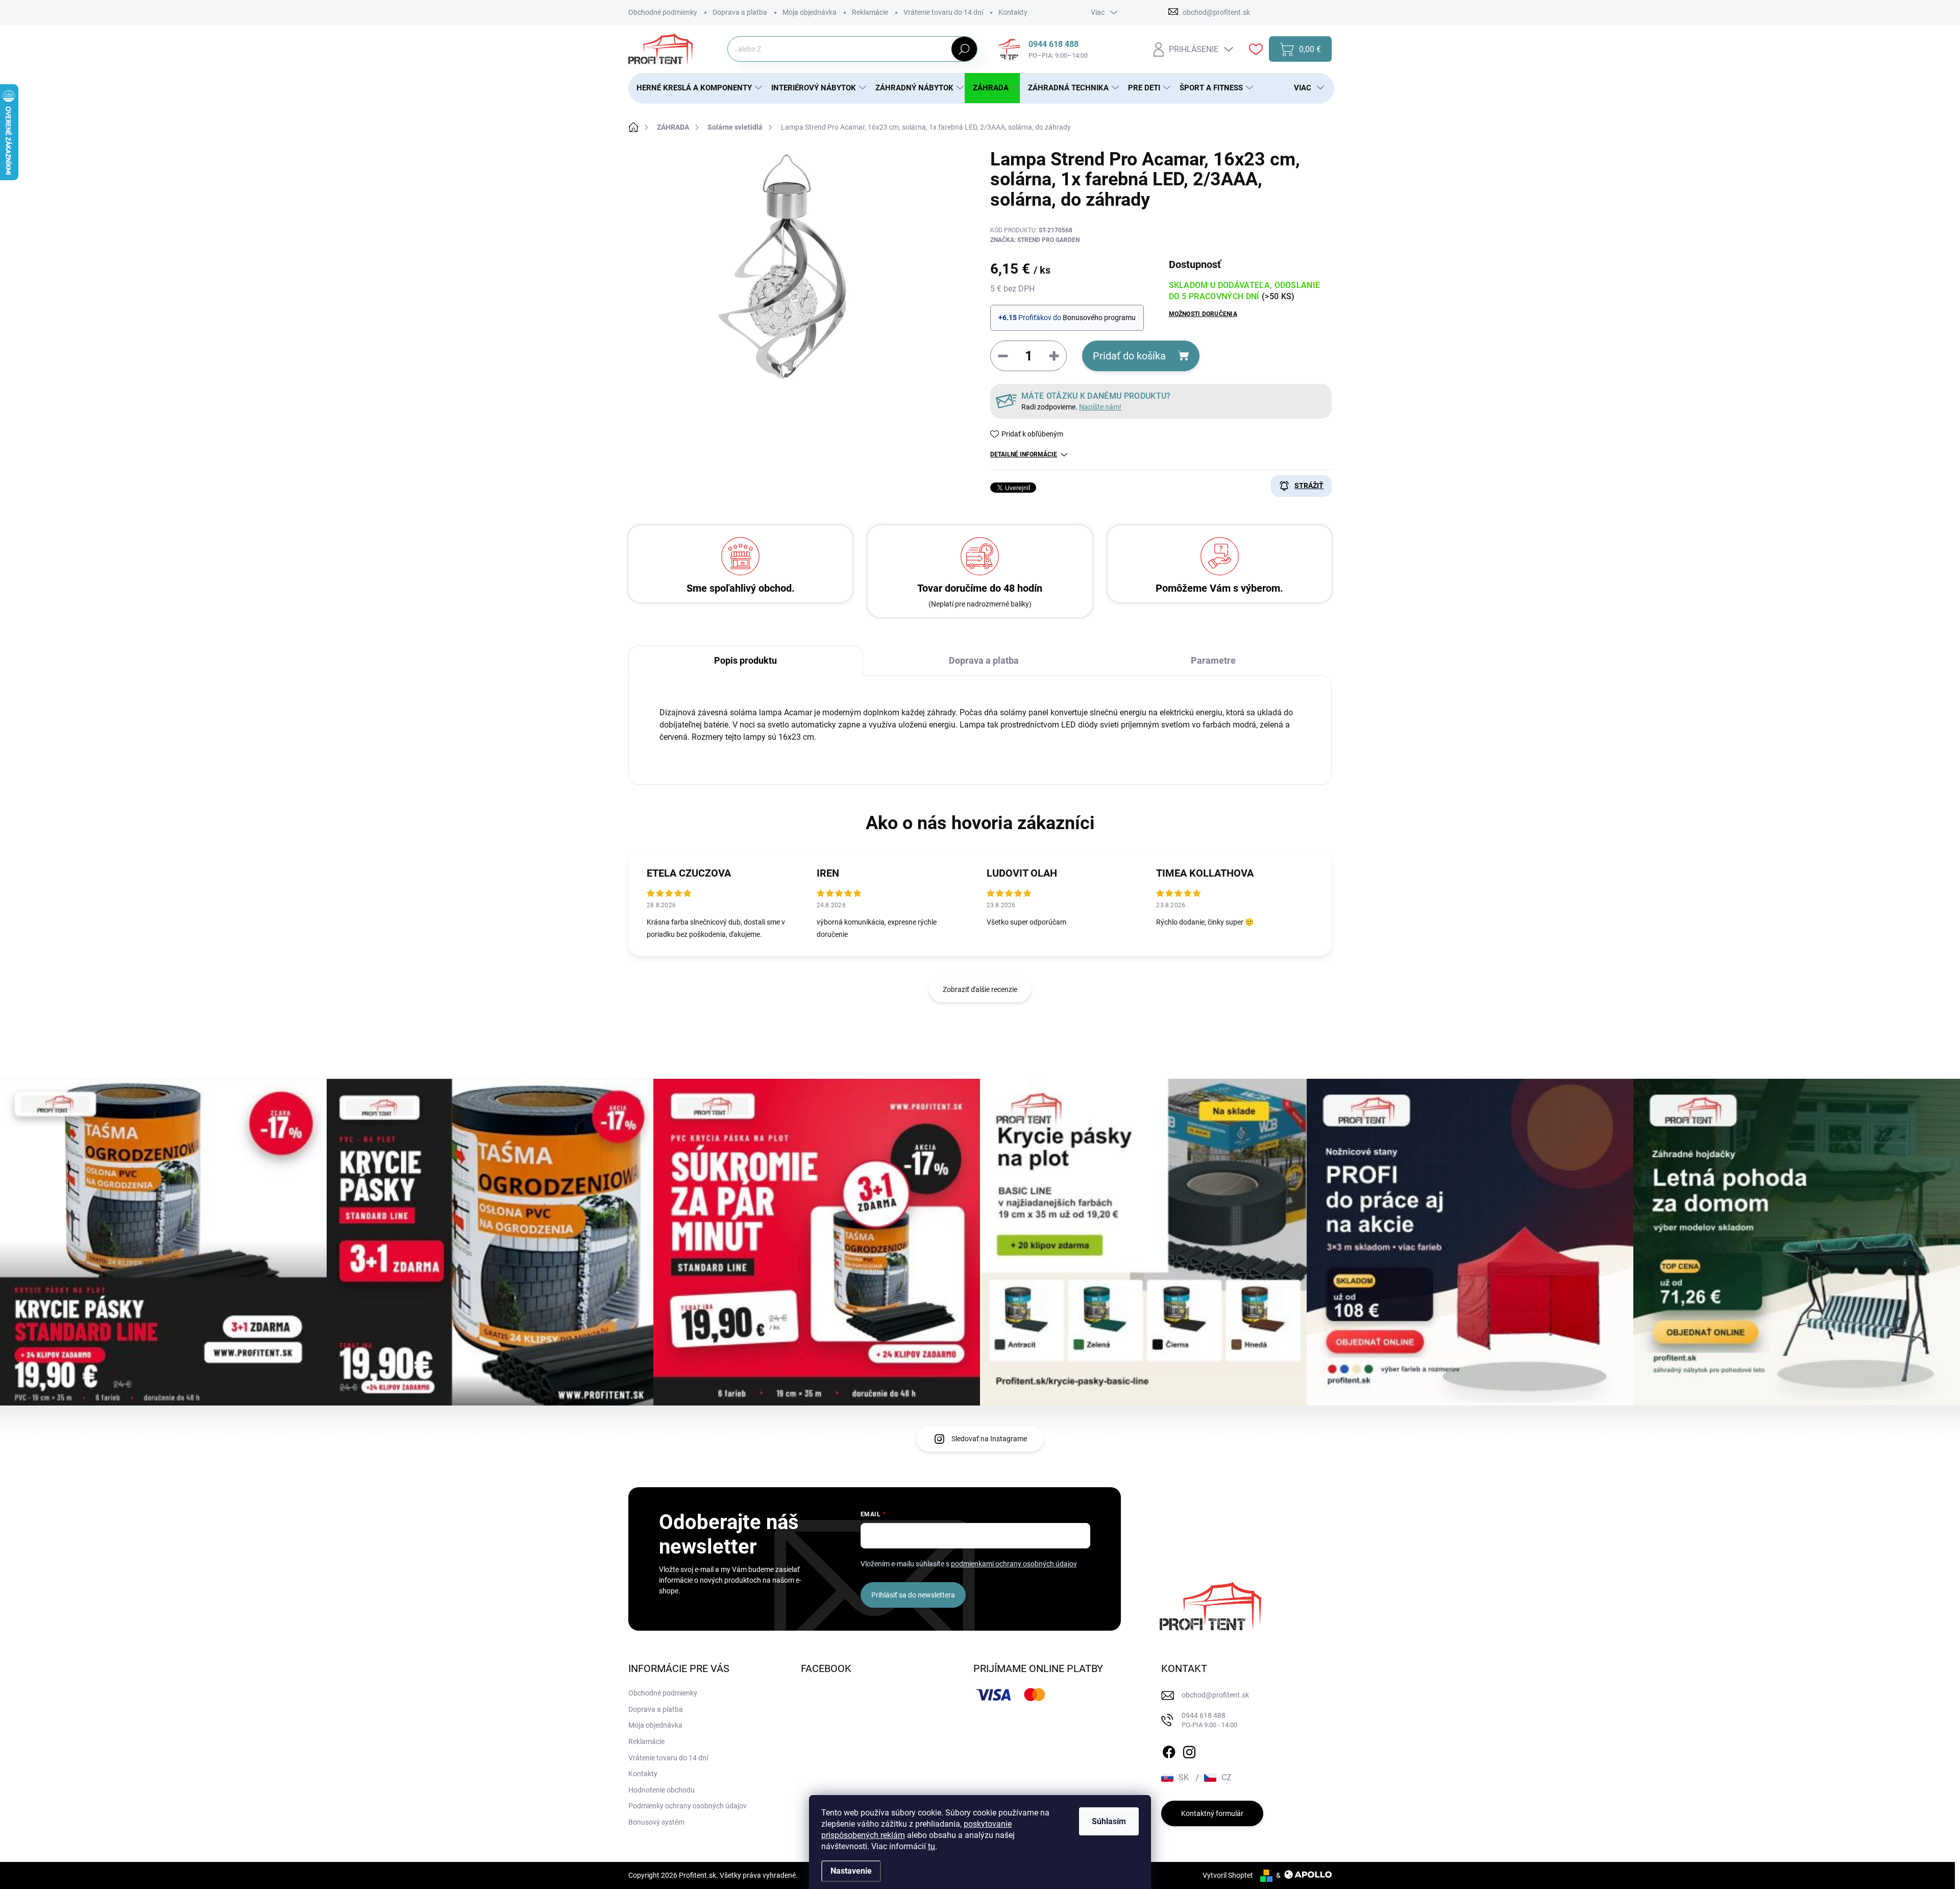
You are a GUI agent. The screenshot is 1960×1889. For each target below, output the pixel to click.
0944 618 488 (1209, 1720)
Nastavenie (851, 1871)
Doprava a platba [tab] (984, 660)
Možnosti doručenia (1203, 314)
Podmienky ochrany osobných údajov (688, 1806)
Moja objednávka (810, 12)
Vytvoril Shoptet (1228, 1875)
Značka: (1035, 240)
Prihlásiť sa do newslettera (913, 1595)
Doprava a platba (740, 12)
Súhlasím (1109, 1821)
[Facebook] (1169, 1750)
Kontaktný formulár (1212, 1813)
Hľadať (964, 49)
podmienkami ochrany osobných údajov (1014, 1564)
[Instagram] (1189, 1750)
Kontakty (1013, 12)
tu (932, 1846)
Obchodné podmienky (663, 12)
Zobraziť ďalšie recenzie (980, 989)
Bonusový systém (656, 1822)
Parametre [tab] (1213, 660)
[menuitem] (696, 88)
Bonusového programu (1099, 318)
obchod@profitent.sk (1215, 1695)
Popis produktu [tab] (745, 660)
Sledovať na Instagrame (989, 1439)
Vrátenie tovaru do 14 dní (943, 12)
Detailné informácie (1024, 454)
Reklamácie (870, 12)
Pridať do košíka (1129, 356)
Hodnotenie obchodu (661, 1790)
